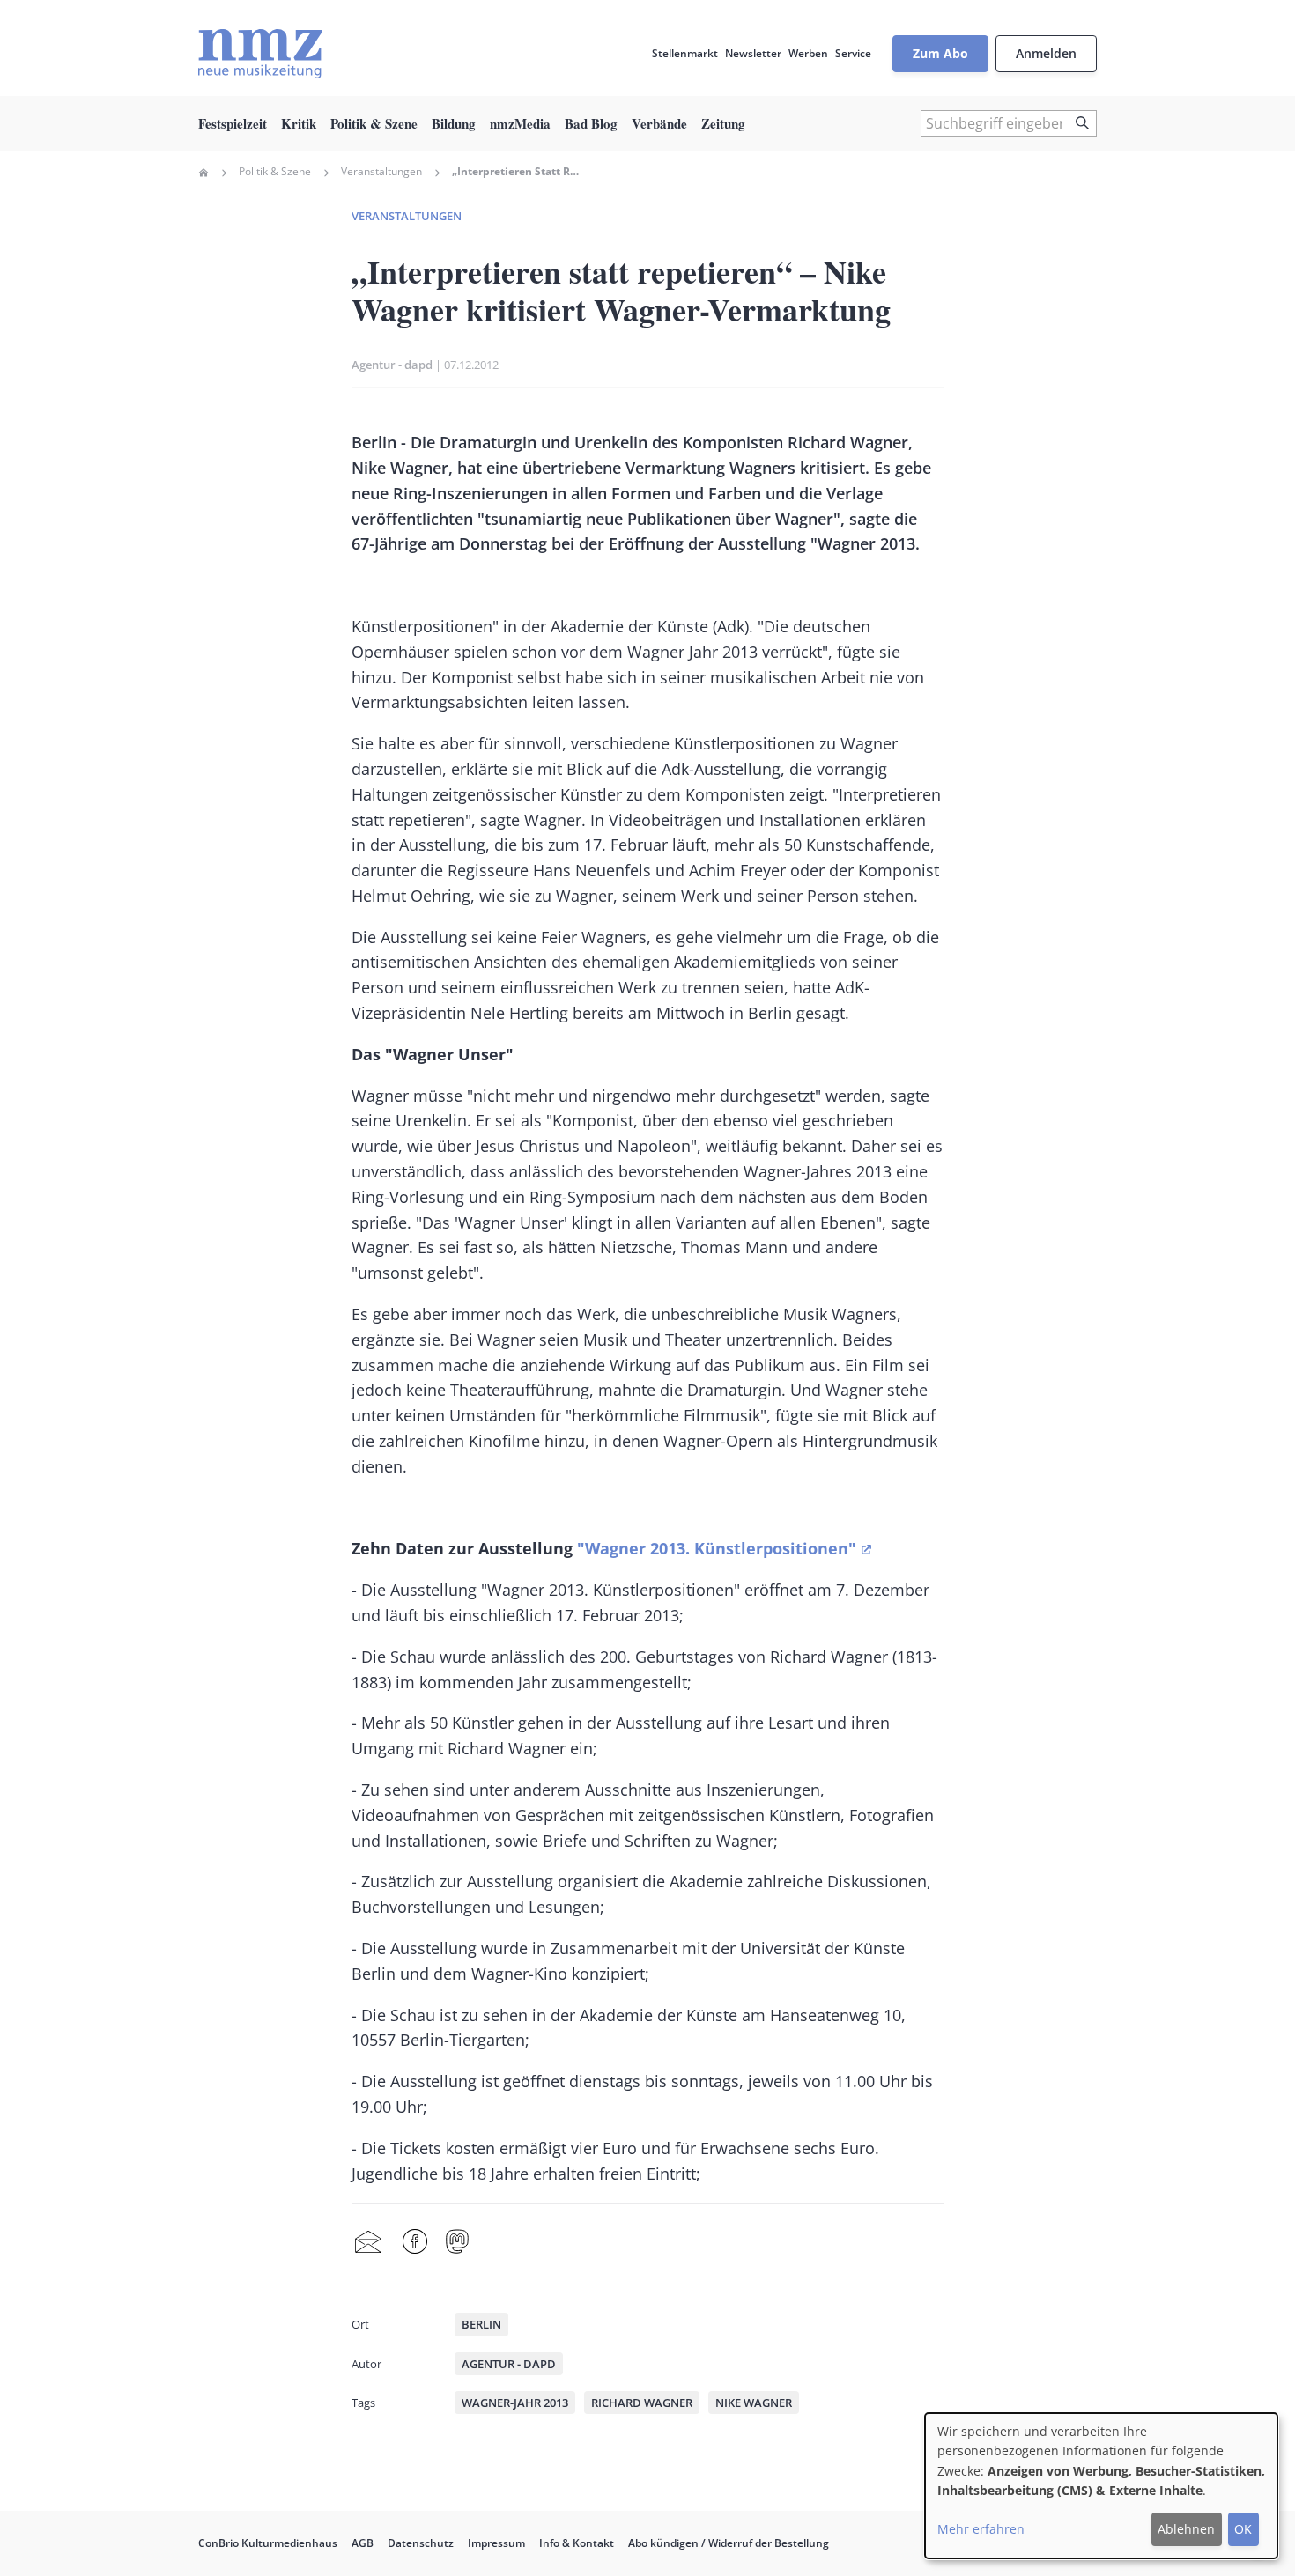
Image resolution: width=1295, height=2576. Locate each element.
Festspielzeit (233, 123)
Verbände (659, 123)
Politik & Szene (374, 123)
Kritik (299, 123)
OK (1243, 2529)
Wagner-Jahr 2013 (515, 2403)
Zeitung (723, 123)
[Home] (260, 54)
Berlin (481, 2324)
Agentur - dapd (392, 365)
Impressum (496, 2543)
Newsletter (753, 53)
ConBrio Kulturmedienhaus (268, 2543)
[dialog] (1101, 2486)
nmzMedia (520, 123)
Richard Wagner (642, 2403)
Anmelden (1046, 53)
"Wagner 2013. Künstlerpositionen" (717, 1548)
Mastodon (457, 2242)
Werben (808, 53)
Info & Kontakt (577, 2543)
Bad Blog (591, 123)
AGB (363, 2543)
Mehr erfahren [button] (981, 2529)
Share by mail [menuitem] (368, 2242)
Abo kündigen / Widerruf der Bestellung (729, 2543)
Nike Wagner (754, 2403)
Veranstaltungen (381, 172)
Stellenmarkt (685, 53)
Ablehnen (1186, 2529)
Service (853, 53)
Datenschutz (421, 2543)
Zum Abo (940, 53)
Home (203, 173)
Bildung (454, 123)
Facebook (415, 2242)
